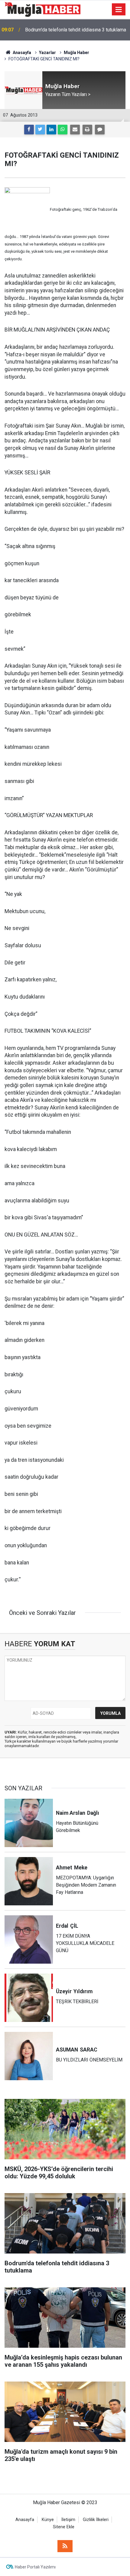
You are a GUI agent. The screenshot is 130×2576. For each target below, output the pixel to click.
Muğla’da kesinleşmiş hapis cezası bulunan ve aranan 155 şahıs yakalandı (74, 30)
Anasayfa (25, 2520)
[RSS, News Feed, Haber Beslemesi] (65, 2546)
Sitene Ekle (64, 2527)
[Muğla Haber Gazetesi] (42, 9)
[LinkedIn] (51, 130)
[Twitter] (40, 130)
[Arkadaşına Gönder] (75, 130)
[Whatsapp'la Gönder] (63, 130)
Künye (48, 2520)
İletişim (68, 2520)
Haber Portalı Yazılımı (35, 2567)
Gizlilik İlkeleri (96, 2520)
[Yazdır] (87, 130)
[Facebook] (29, 130)
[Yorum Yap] (100, 130)
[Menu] (119, 10)
